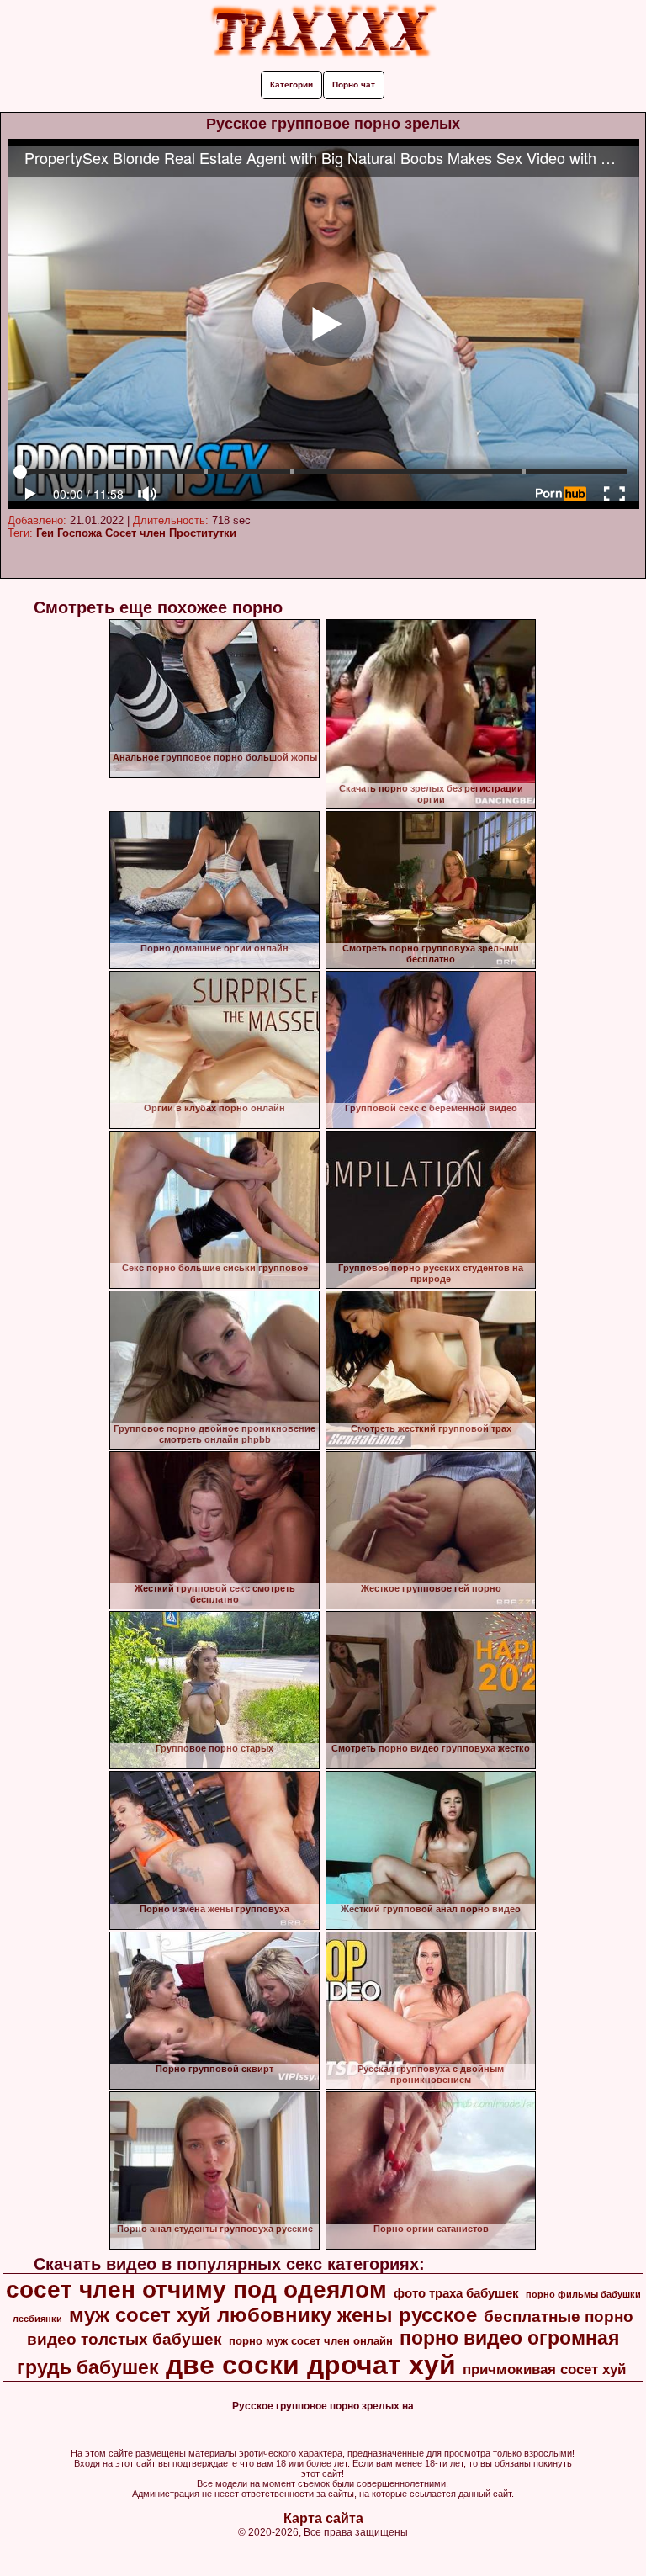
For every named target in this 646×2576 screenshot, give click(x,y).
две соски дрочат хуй (311, 2365)
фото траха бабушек (456, 2293)
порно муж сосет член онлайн (311, 2341)
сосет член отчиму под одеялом (196, 2290)
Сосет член (135, 533)
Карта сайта (323, 2518)
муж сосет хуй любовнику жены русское (273, 2315)
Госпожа (79, 533)
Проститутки (203, 533)
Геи (45, 533)
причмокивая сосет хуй (544, 2369)
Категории (291, 85)
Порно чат (354, 85)
